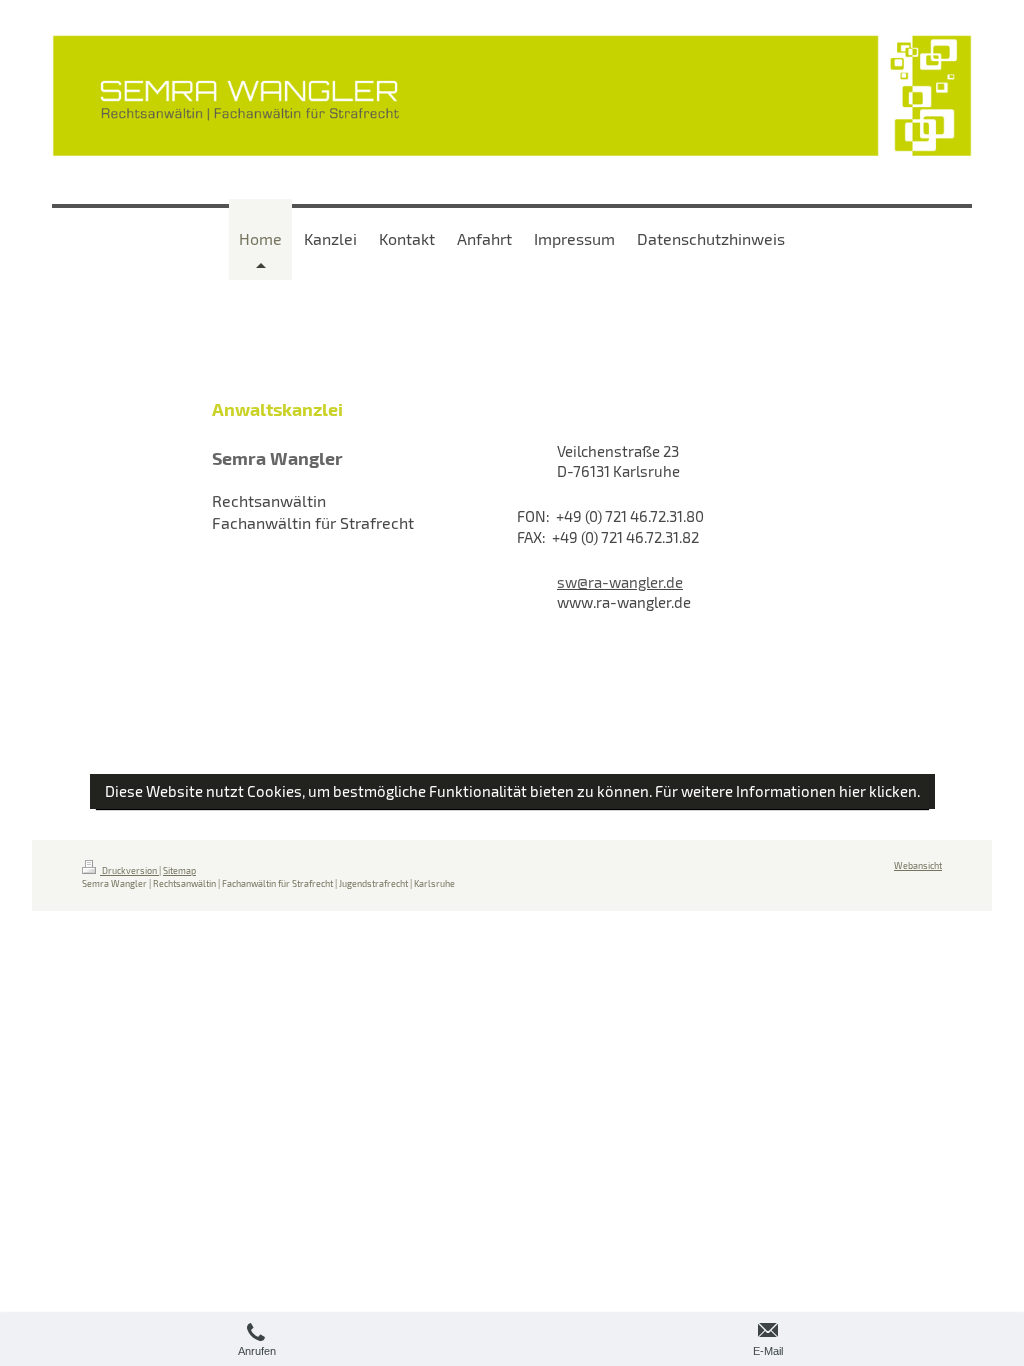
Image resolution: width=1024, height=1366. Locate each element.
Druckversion (129, 870)
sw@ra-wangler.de (620, 582)
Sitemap (179, 870)
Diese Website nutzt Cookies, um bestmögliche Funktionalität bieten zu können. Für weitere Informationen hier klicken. (512, 791)
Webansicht (918, 865)
